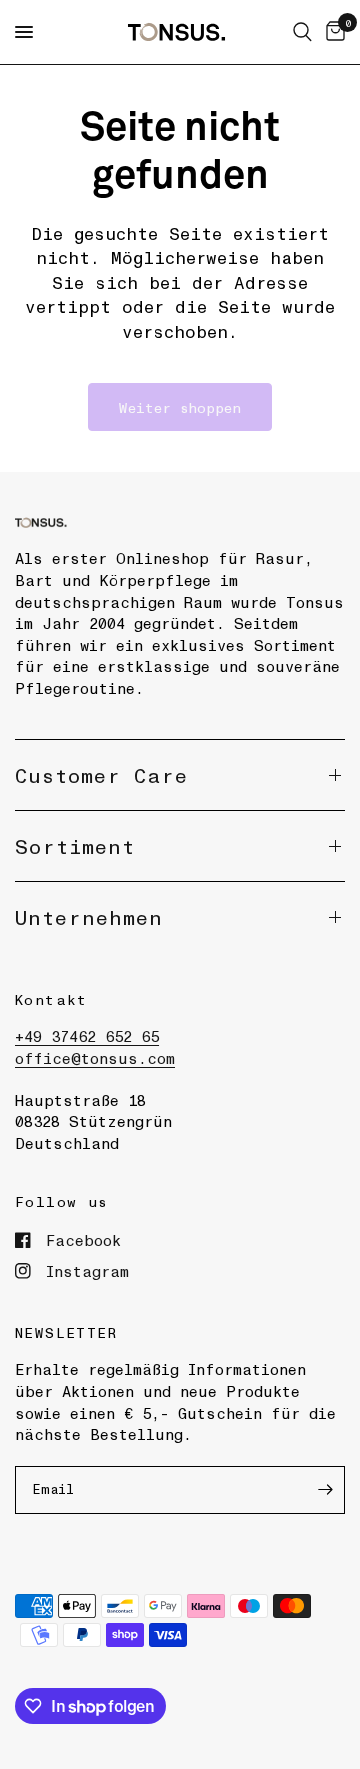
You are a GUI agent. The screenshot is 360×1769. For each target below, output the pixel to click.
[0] (332, 32)
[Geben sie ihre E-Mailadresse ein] (325, 1490)
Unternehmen (89, 917)
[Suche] (302, 32)
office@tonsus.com (95, 1058)
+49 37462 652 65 (87, 1036)
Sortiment (75, 846)
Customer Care (101, 775)
